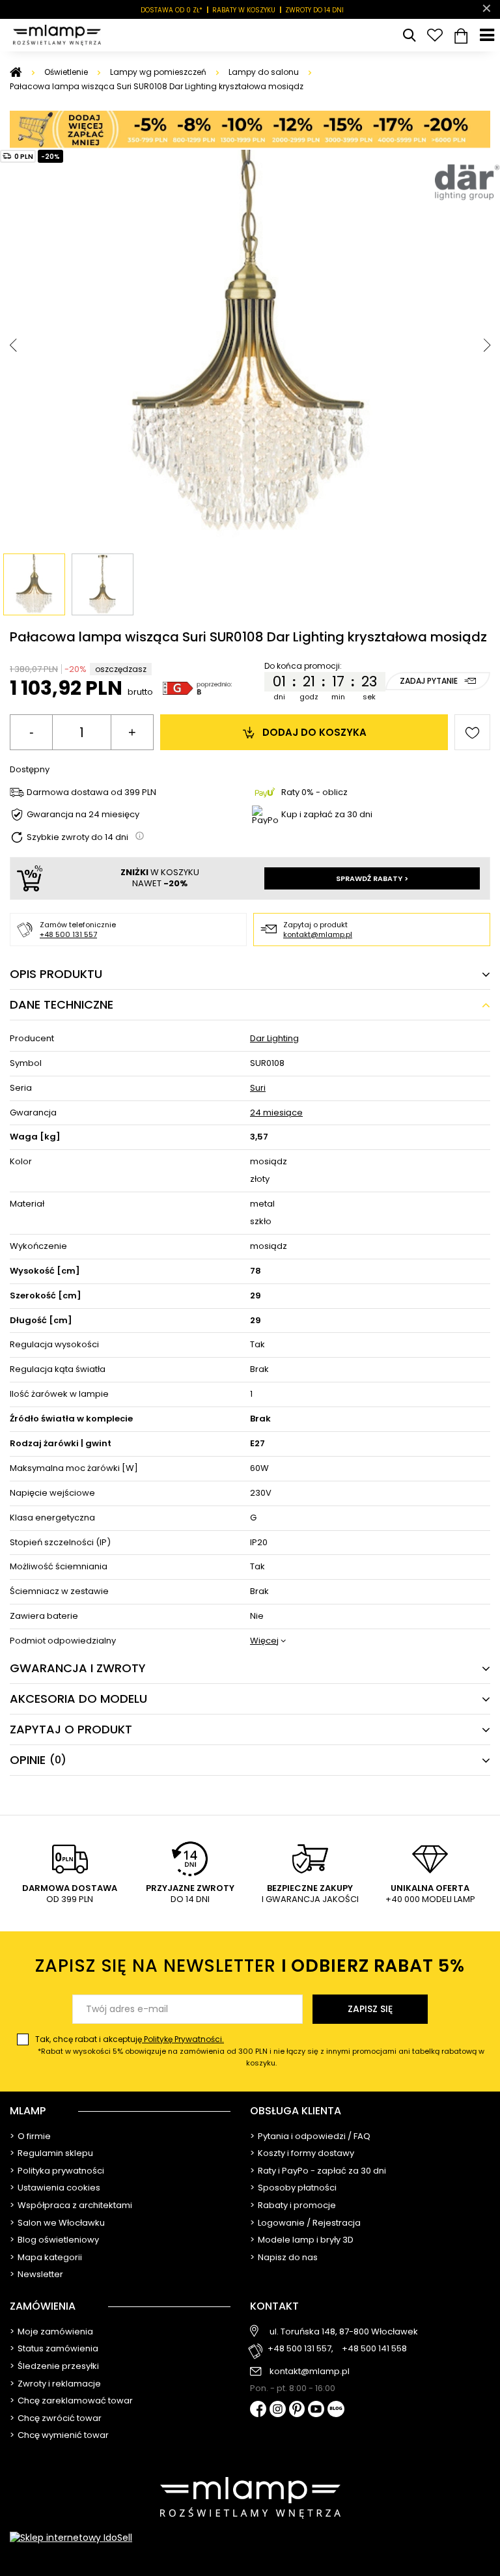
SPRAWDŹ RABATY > (372, 878)
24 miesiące (276, 1113)
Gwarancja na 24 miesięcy (83, 815)
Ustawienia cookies (59, 2188)
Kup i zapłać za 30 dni (327, 814)
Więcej (264, 1641)
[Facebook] (258, 2410)
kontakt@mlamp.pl (318, 934)
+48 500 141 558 (374, 2349)
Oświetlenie (66, 72)
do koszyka (314, 732)
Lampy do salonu (264, 72)
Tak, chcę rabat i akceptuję (260, 2051)
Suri (258, 1088)
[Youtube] (316, 2410)
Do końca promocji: (303, 666)
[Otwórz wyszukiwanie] (409, 35)
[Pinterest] (297, 2410)
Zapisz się (370, 2009)
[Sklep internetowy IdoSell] (250, 2538)
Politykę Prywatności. (183, 2039)
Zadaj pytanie (429, 681)
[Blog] (336, 2410)
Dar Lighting (274, 1039)
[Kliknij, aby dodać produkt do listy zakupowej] (472, 732)
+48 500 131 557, (300, 2349)
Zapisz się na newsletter (250, 1966)
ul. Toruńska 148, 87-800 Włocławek (344, 2332)
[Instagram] (278, 2410)
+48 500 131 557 (68, 934)
